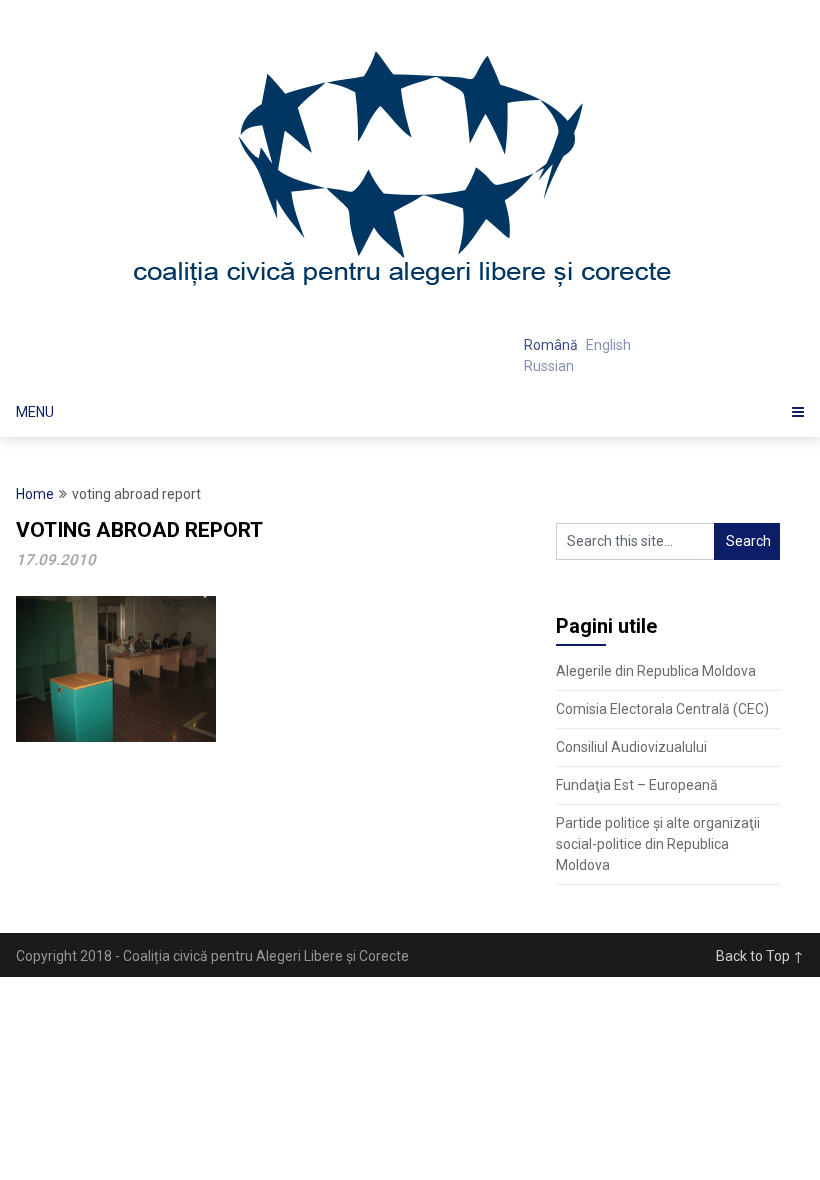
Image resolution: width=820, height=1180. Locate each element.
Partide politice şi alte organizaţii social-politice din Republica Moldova (658, 844)
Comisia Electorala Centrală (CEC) (662, 709)
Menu (35, 412)
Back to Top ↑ (760, 956)
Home (35, 494)
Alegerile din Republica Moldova (656, 671)
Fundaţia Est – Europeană (637, 785)
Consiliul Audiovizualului (631, 747)
